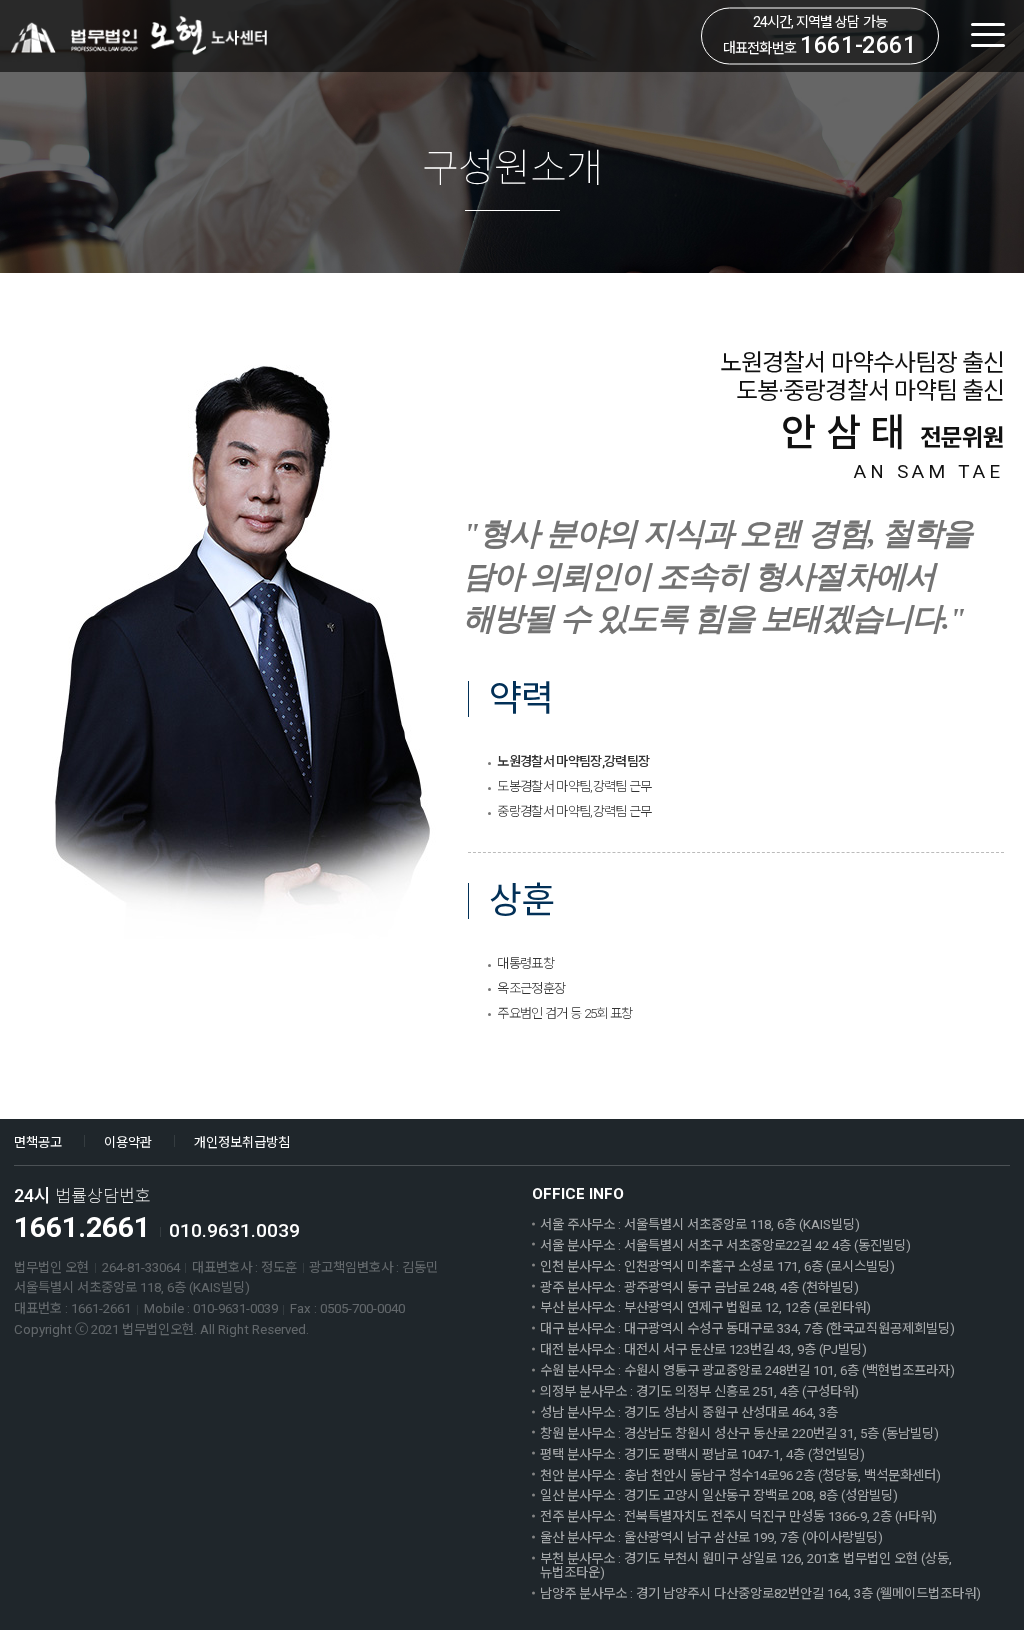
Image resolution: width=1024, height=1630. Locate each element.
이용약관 (128, 1142)
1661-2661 (858, 44)
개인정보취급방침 (242, 1142)
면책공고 (38, 1142)
